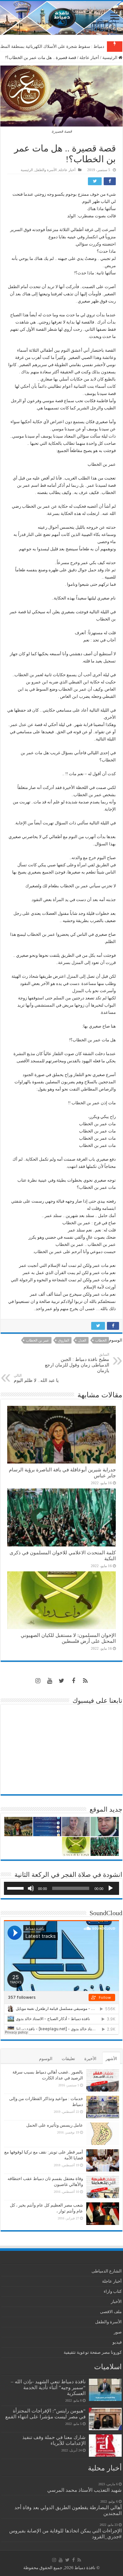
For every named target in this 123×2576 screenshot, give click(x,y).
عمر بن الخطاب (38, 1340)
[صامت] (31, 1888)
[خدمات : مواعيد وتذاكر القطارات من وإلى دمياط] (103, 2107)
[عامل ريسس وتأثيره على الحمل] (103, 2134)
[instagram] (38, 1681)
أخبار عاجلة (89, 58)
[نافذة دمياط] (61, 18)
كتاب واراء (113, 2291)
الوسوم (46, 2059)
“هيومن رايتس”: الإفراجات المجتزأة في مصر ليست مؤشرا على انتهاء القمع (45, 2414)
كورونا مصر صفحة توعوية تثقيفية (93, 2352)
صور (118, 2332)
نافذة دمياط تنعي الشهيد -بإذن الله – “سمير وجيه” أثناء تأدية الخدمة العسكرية (48, 2387)
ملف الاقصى (111, 2312)
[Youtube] (50, 1681)
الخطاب (101, 1340)
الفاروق (64, 1340)
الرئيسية (110, 58)
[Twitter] (62, 1681)
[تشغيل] (111, 1888)
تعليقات (68, 2059)
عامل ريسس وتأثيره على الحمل (55, 2125)
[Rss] (85, 1681)
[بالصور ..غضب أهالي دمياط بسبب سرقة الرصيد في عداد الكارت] (103, 2080)
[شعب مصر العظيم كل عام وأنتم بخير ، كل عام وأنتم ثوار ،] (103, 2213)
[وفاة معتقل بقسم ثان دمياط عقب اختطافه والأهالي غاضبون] (103, 2187)
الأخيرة (90, 2059)
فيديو (117, 2342)
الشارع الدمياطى (107, 2271)
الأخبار (116, 2301)
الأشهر (111, 2059)
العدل (82, 1340)
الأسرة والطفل (46, 170)
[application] (61, 1888)
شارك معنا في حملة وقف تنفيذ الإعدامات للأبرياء (54, 2440)
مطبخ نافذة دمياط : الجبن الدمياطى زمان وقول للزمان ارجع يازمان (77, 1363)
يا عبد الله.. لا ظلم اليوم (36, 1378)
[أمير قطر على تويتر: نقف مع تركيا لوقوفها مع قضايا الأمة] (103, 2160)
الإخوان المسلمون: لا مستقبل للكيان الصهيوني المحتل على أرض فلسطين (68, 1638)
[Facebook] (73, 1681)
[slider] (16, 1888)
